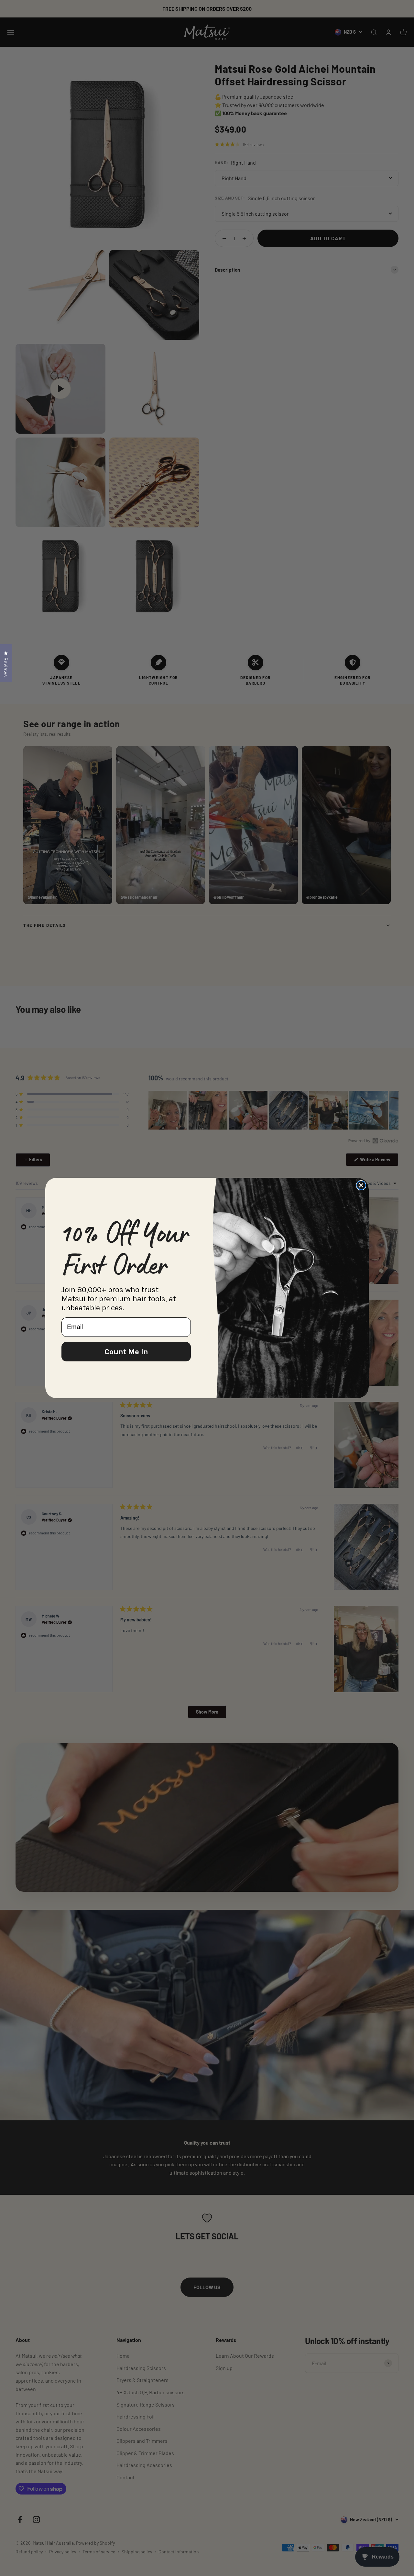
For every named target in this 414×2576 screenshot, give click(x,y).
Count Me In (126, 1352)
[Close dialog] (361, 1185)
